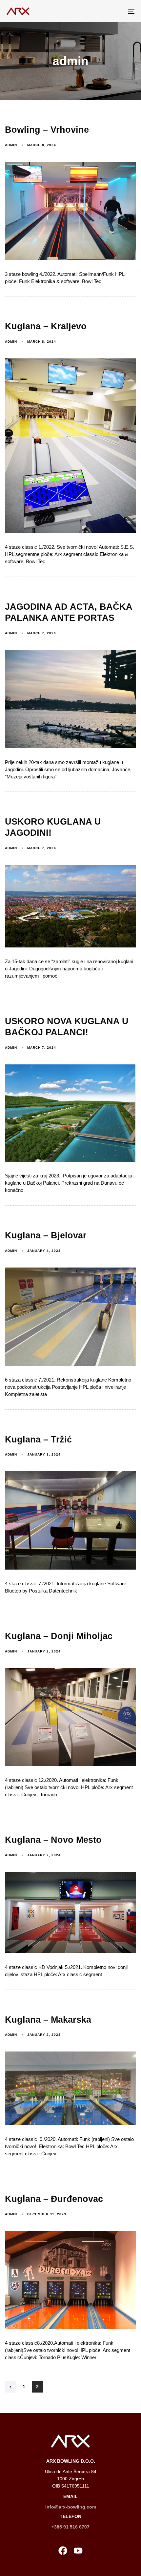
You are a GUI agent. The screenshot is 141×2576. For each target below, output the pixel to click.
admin (11, 145)
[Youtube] (78, 2551)
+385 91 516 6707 (70, 2527)
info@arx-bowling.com (71, 2507)
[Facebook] (63, 2551)
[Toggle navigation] (113, 11)
